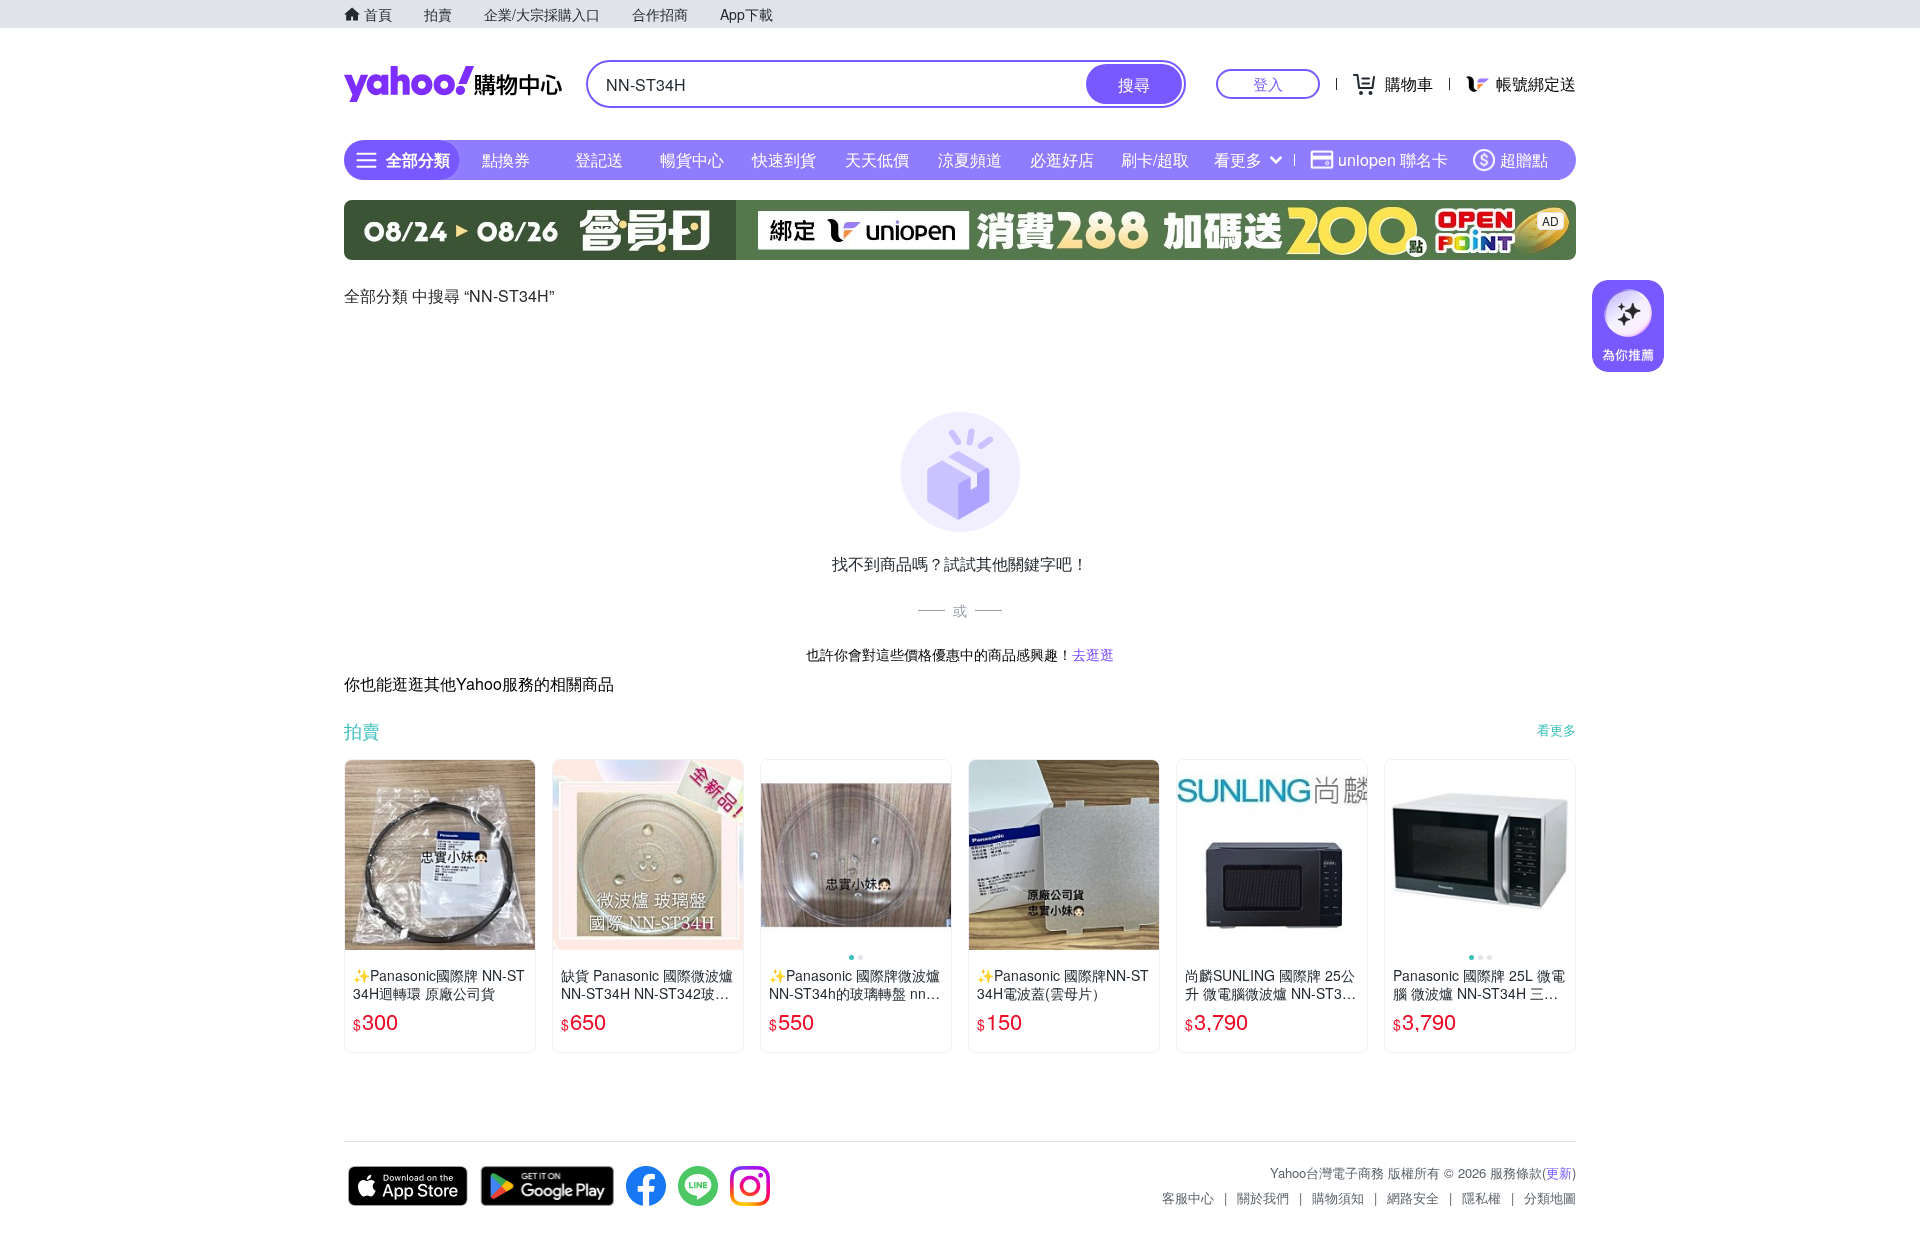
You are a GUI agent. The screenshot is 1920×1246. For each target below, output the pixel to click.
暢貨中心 (692, 159)
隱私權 (1481, 1197)
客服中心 (1188, 1197)
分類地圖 (1550, 1197)
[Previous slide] (774, 855)
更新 (1559, 1172)
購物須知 (1338, 1197)
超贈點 (1524, 159)
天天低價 (877, 159)
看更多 (1238, 159)
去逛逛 (1093, 654)
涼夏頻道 (970, 159)
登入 (1268, 83)
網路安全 (1413, 1197)
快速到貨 (784, 159)
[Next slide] (938, 855)
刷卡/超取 (1155, 159)
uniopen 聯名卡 (1393, 159)
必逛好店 (1062, 159)
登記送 (599, 159)
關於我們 (1263, 1197)
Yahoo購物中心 (453, 84)
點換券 (506, 159)
